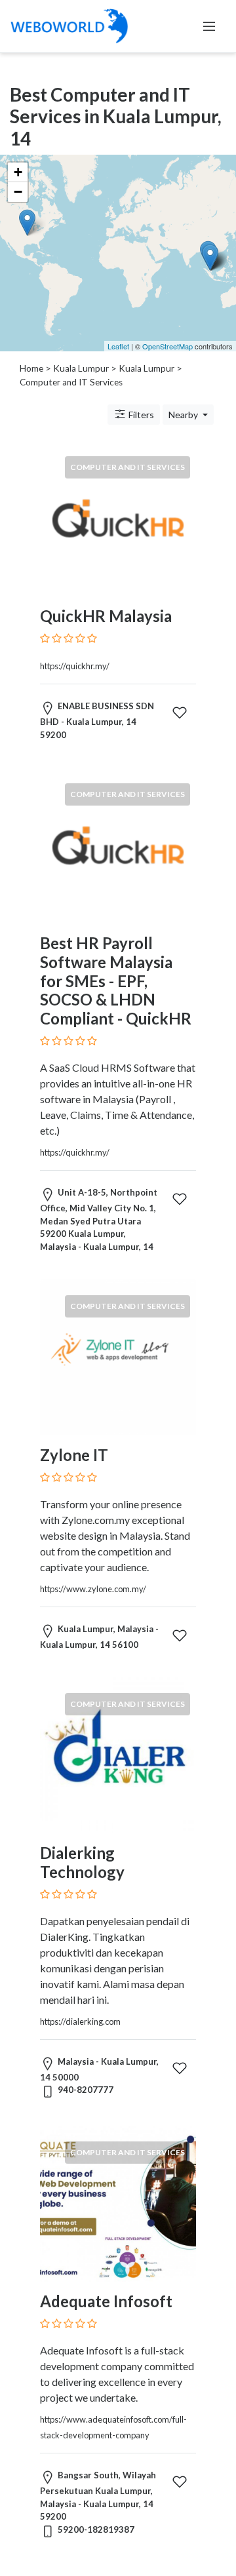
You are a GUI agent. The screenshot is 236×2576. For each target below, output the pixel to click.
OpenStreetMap (167, 346)
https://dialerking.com (80, 2021)
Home (31, 368)
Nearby (184, 415)
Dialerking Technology (82, 1862)
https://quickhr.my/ (75, 666)
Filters (140, 415)
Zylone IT (74, 1455)
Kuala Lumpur (81, 368)
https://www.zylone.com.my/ (93, 1589)
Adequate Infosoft (106, 2301)
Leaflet (118, 346)
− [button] (18, 192)
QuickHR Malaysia (106, 616)
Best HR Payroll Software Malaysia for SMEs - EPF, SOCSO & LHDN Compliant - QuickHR (116, 981)
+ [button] (18, 172)
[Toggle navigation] (209, 26)
